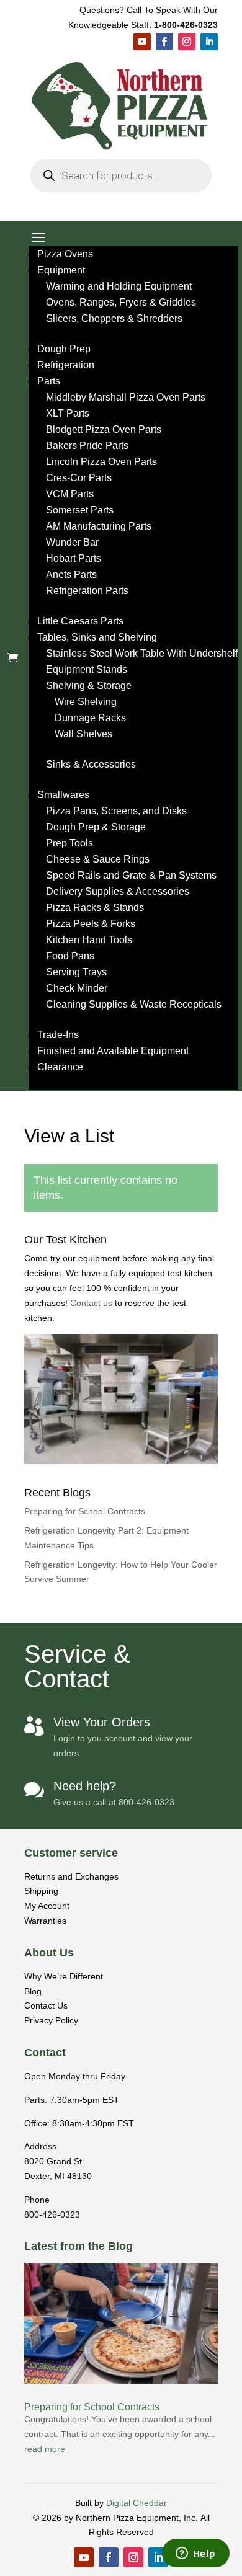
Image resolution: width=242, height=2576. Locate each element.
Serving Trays (76, 972)
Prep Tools (69, 843)
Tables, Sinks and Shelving (97, 637)
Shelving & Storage (89, 686)
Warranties (45, 1921)
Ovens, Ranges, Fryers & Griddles (121, 302)
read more (45, 2449)
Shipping (41, 1891)
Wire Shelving (86, 702)
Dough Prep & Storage (96, 827)
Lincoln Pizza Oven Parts (101, 462)
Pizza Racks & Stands (95, 908)
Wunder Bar (72, 542)
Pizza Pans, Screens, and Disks (116, 811)
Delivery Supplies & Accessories (118, 891)
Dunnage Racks (90, 718)
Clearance (60, 1067)
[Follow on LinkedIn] (209, 42)
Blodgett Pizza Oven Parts (104, 429)
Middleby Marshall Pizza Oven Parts (126, 397)
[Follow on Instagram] (187, 42)
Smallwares (63, 795)
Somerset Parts (80, 510)
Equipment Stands (87, 669)
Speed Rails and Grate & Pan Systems (131, 875)
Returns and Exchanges (71, 1876)
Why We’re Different (64, 1976)
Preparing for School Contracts (85, 1511)
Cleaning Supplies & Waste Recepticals (134, 1004)
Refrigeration (66, 365)
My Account (47, 1906)
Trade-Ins (58, 1035)
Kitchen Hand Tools (89, 940)
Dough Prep (64, 349)
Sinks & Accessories (91, 764)
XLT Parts (68, 413)
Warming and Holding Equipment (119, 286)
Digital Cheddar (137, 2503)
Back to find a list (109, 1195)
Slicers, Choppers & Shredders (114, 318)
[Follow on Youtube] (142, 42)
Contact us (92, 1303)
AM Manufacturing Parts (99, 526)
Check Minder (77, 988)
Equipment (61, 270)
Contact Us (46, 2005)
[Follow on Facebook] (164, 42)
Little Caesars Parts (80, 621)
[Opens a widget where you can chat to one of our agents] (195, 2554)
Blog (33, 1991)
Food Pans (70, 956)
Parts (49, 381)
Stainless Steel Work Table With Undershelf (142, 653)
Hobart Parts (74, 558)
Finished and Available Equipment (113, 1051)
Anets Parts (71, 575)
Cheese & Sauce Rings (98, 859)
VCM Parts (70, 494)
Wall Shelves (83, 734)
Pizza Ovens (65, 254)
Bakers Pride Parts (87, 446)
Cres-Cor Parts (79, 478)
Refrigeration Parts (87, 591)
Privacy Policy (51, 2020)
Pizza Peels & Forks (91, 924)
